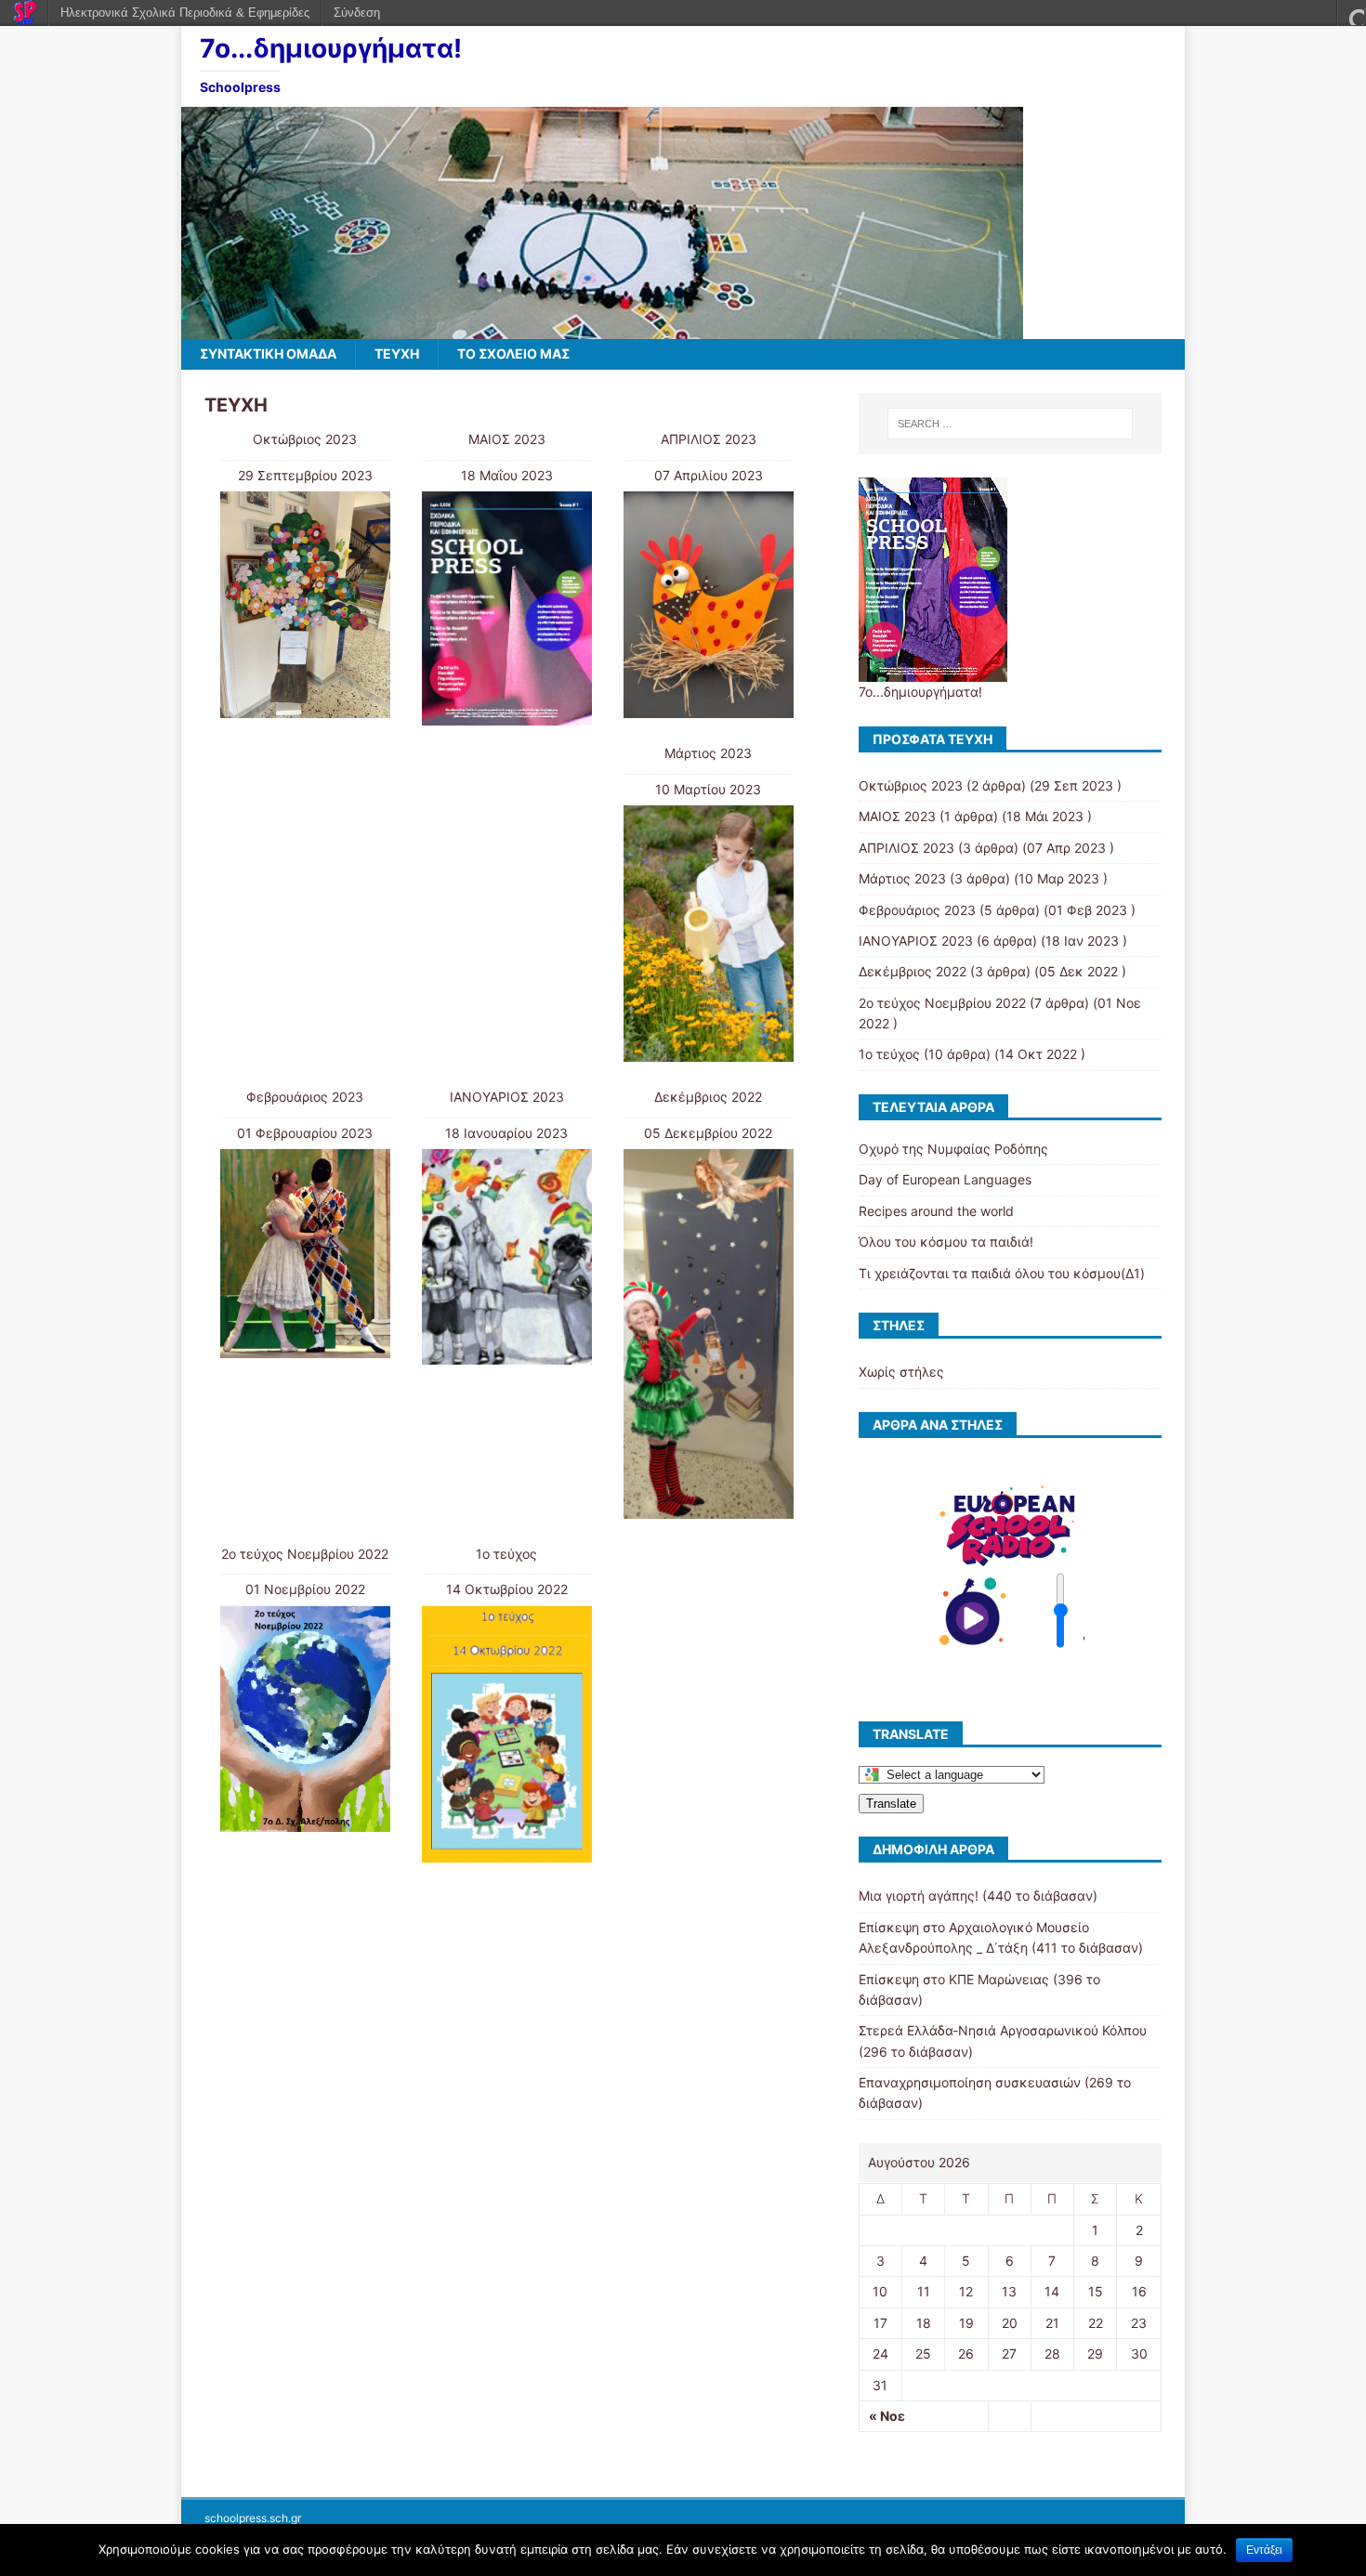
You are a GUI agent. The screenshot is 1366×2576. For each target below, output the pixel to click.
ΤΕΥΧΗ (397, 353)
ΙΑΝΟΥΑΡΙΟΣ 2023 (507, 1097)
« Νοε (887, 2416)
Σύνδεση (357, 13)
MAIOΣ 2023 (507, 439)
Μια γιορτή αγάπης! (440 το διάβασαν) (978, 1896)
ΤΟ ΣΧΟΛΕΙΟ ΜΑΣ (513, 353)
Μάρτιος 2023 (708, 753)
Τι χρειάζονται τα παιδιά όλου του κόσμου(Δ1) (1002, 1273)
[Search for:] (1010, 424)
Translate (891, 1804)
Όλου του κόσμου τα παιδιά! (946, 1242)
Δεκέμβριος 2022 (708, 1097)
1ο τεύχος (506, 1554)
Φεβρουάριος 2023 (305, 1097)
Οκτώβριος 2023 (305, 439)
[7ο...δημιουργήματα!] (602, 328)
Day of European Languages (945, 1179)
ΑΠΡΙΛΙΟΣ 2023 (709, 439)
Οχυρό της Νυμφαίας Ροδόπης (953, 1149)
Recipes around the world (936, 1211)
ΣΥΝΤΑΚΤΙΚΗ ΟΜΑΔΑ (268, 353)
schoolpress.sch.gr (253, 2518)
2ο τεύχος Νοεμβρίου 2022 (305, 1554)
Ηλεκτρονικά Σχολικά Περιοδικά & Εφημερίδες (185, 13)
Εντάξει (1264, 2550)
